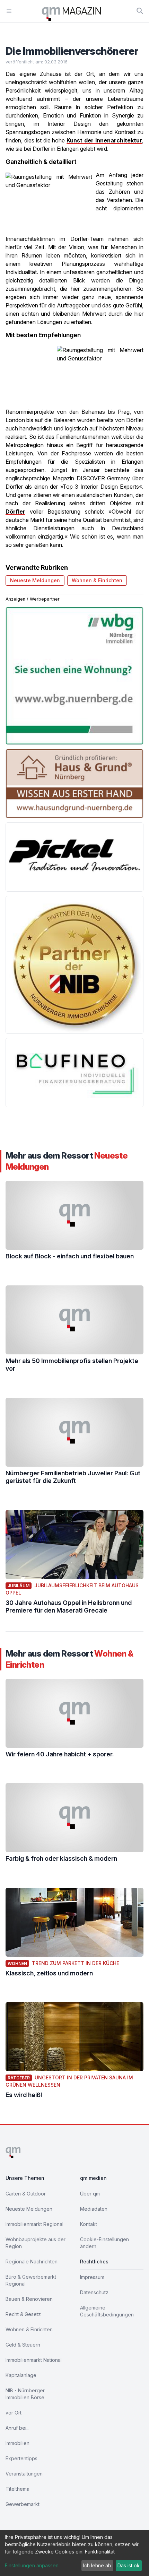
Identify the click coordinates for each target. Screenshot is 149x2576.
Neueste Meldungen (35, 580)
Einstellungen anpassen (32, 2565)
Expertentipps (21, 2458)
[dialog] (74, 2553)
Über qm (90, 2194)
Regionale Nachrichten (32, 2261)
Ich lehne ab (97, 2565)
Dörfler (15, 512)
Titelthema (17, 2489)
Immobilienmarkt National (34, 2360)
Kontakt (89, 2224)
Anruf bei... (17, 2428)
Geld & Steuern (23, 2345)
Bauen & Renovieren (29, 2299)
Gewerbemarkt (23, 2504)
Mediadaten (94, 2209)
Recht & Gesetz (23, 2314)
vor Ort (14, 2413)
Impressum (92, 2277)
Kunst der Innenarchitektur (104, 140)
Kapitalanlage (21, 2375)
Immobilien (17, 2443)
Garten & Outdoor (26, 2194)
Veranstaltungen (24, 2474)
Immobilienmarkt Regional (34, 2224)
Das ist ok (129, 2565)
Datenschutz (94, 2292)
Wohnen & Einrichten (97, 580)
